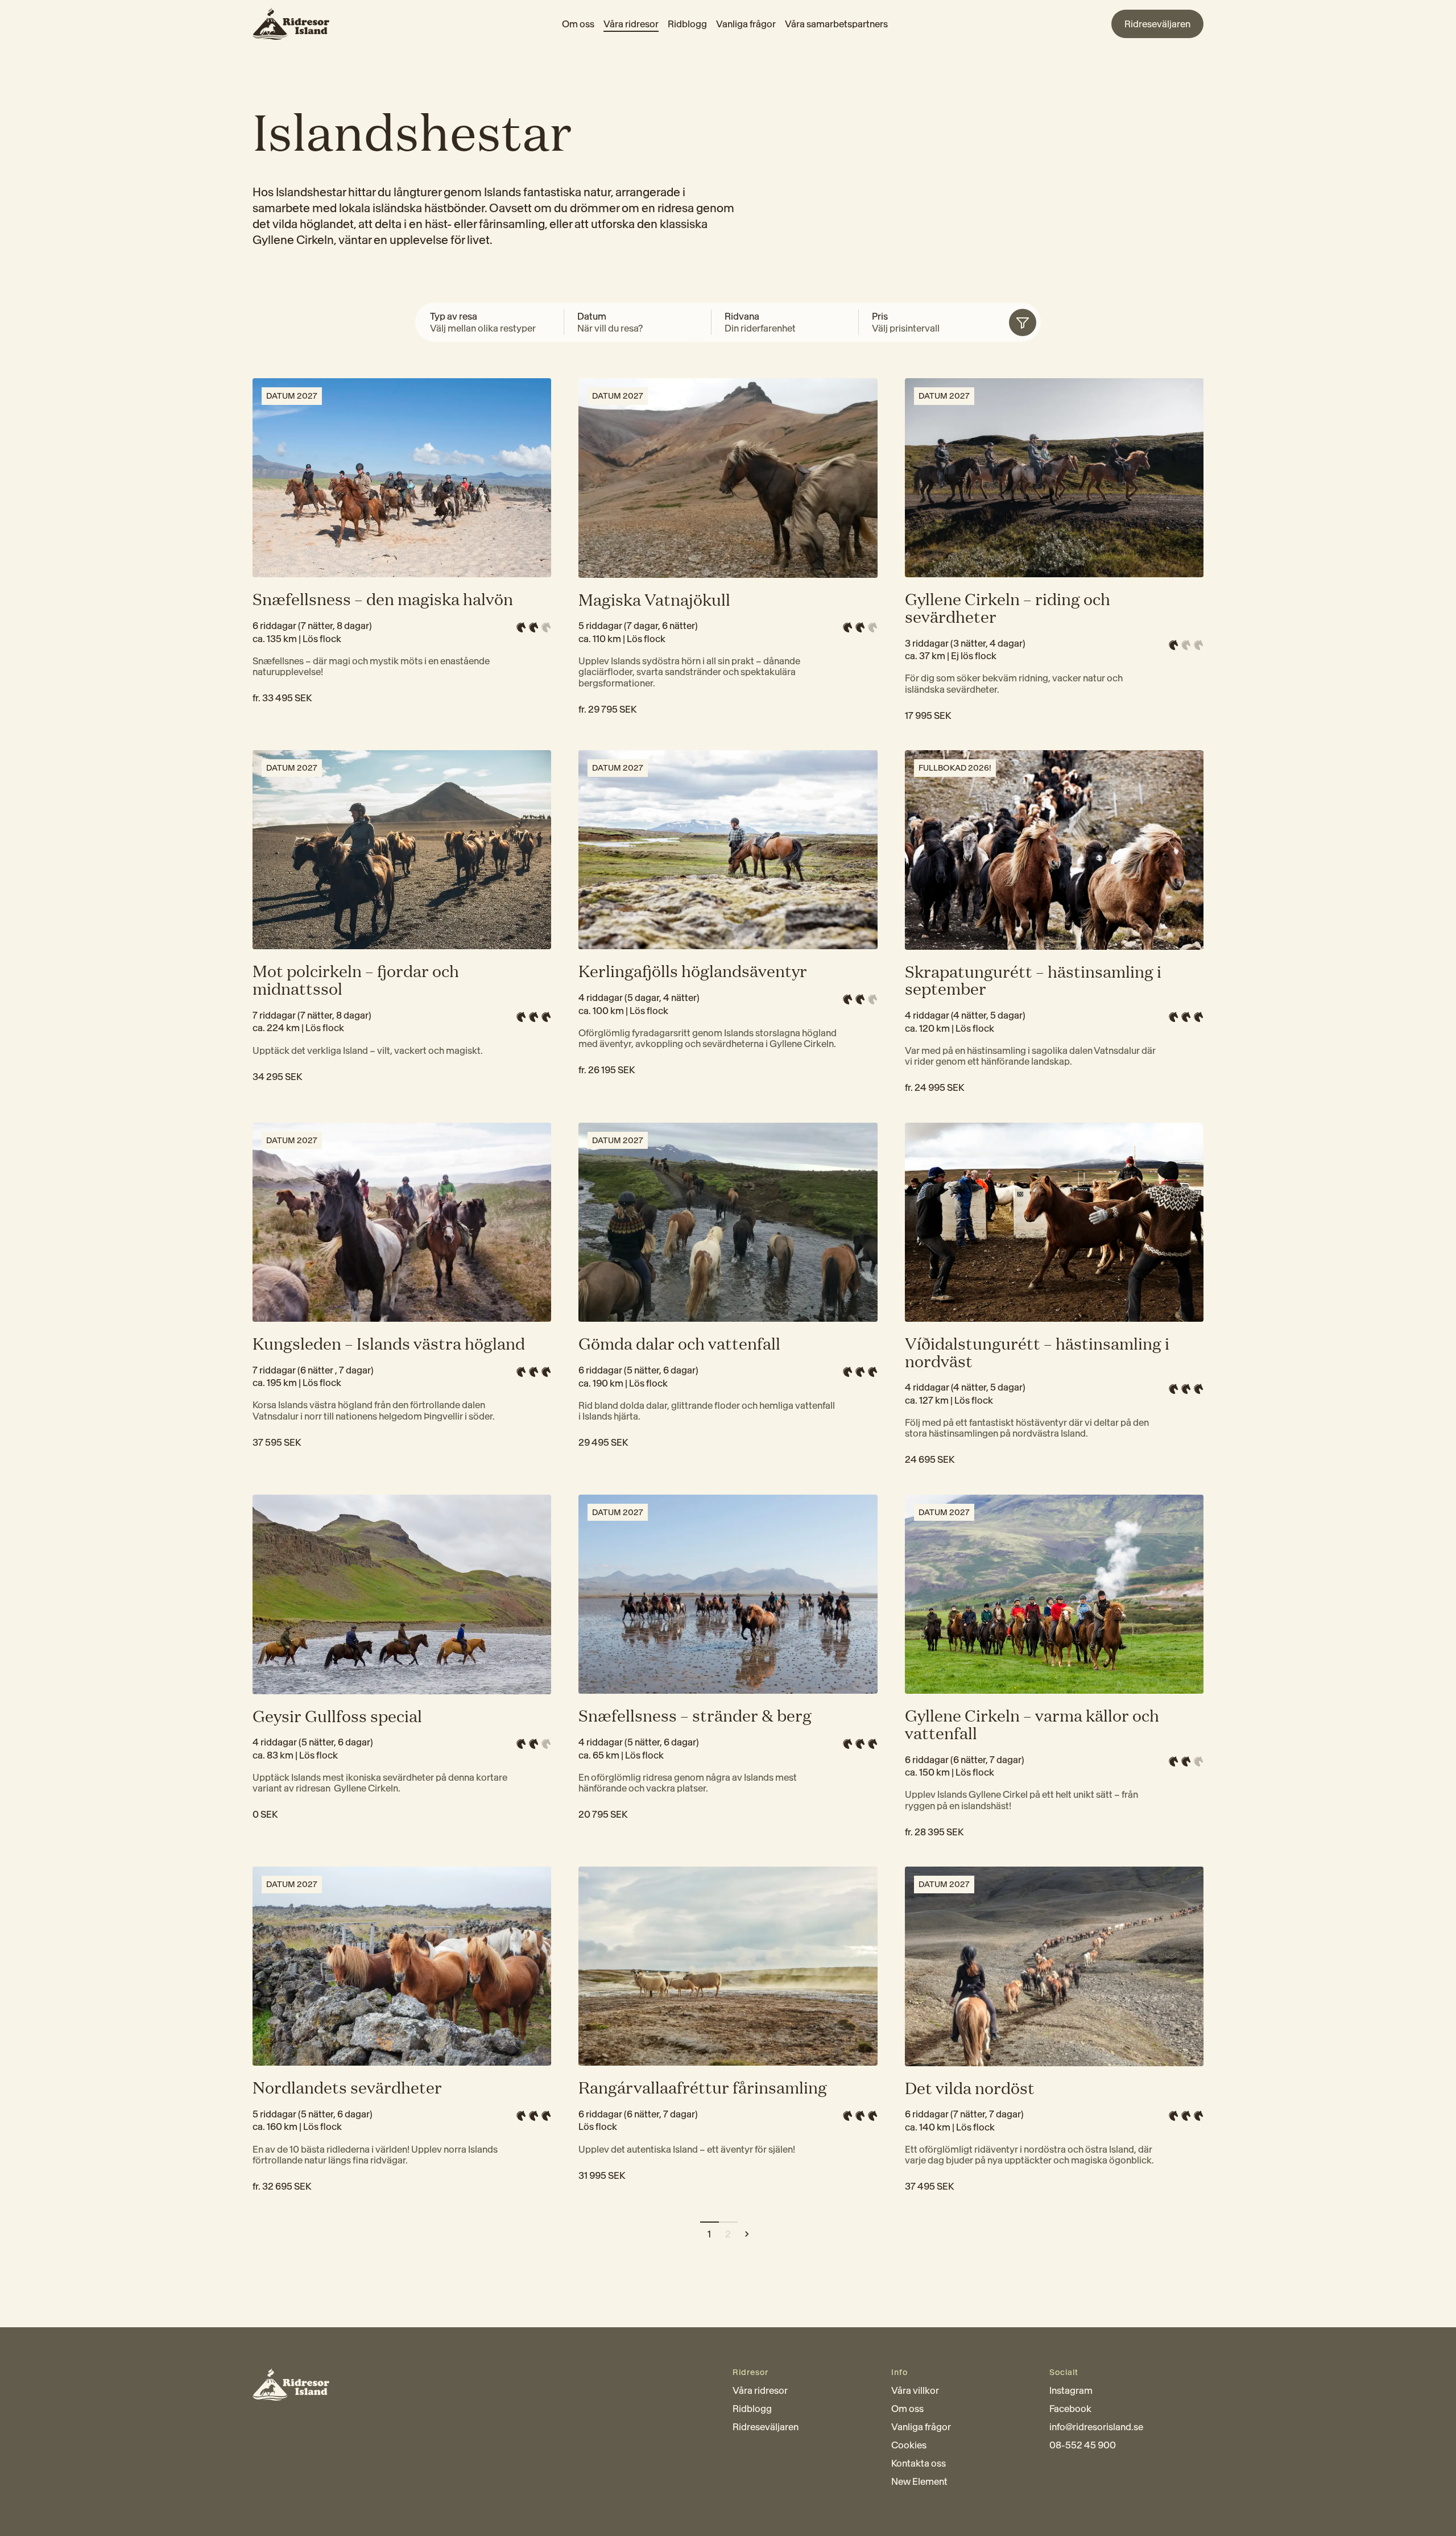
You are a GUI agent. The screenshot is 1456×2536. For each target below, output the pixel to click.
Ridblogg (687, 24)
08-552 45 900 (1083, 2445)
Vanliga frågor (746, 24)
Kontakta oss (919, 2463)
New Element (919, 2481)
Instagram (1071, 2390)
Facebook (1070, 2409)
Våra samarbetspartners (836, 24)
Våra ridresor (631, 24)
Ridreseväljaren (766, 2427)
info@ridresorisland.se (1096, 2427)
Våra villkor (915, 2390)
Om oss (578, 24)
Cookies (909, 2445)
